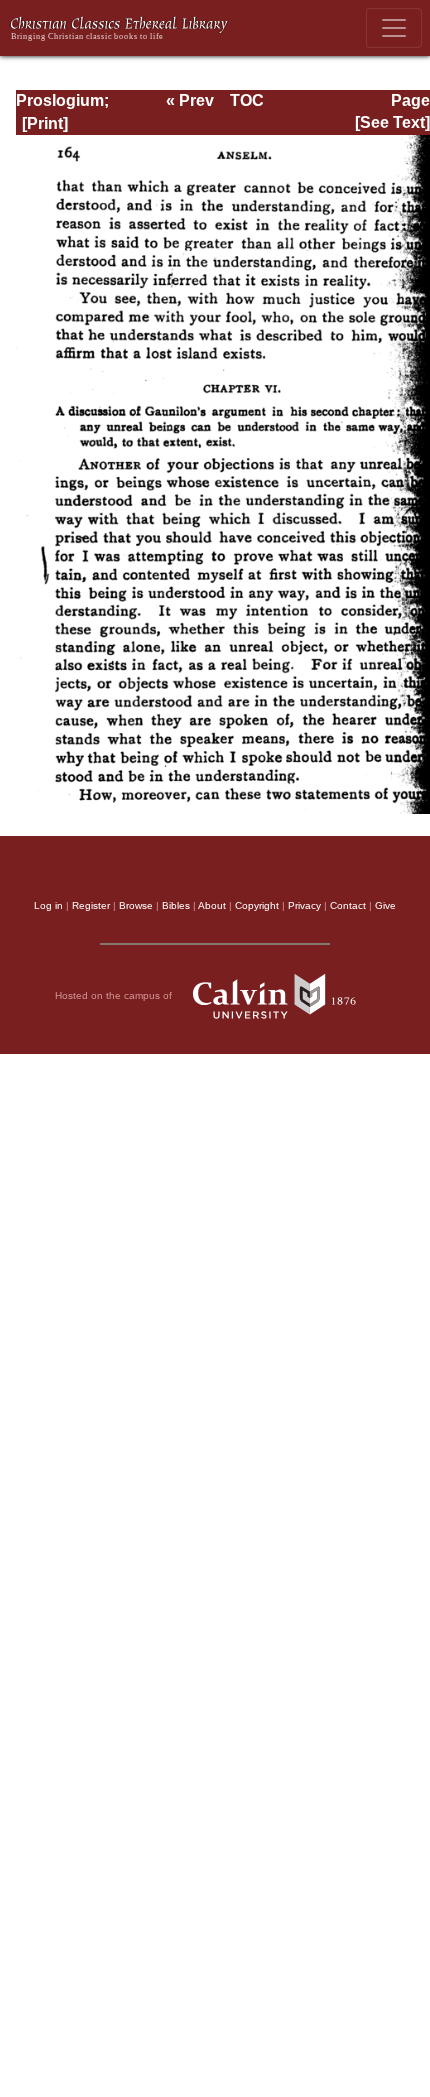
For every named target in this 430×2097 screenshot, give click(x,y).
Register (91, 905)
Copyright (257, 905)
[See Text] (392, 122)
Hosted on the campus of (115, 995)
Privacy (304, 905)
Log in (48, 905)
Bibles (176, 905)
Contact (348, 905)
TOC (247, 100)
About (212, 905)
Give (385, 905)
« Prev (190, 100)
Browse (136, 905)
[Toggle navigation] (394, 28)
